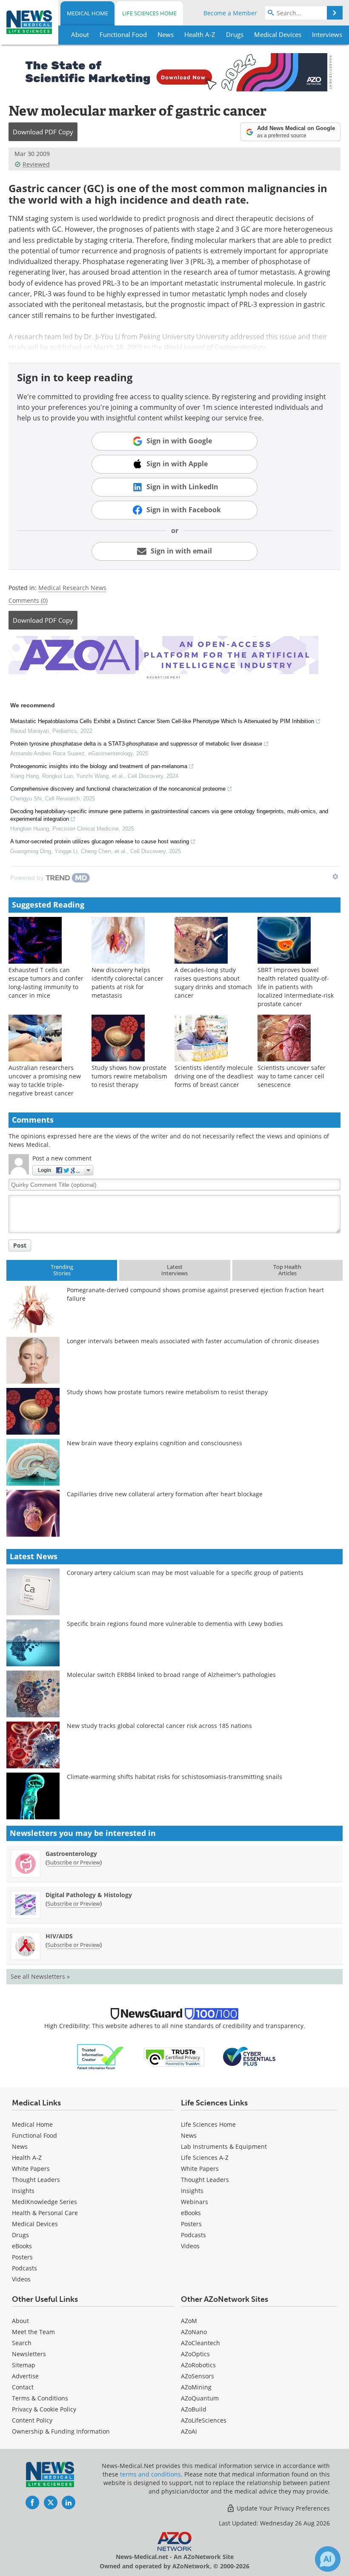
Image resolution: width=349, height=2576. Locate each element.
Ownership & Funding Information (61, 2431)
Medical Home (87, 13)
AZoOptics (195, 2354)
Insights (23, 2191)
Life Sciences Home (149, 13)
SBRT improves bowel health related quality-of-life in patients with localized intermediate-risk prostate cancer (296, 987)
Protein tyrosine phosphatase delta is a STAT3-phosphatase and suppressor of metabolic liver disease (136, 744)
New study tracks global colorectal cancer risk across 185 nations (159, 1726)
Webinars (195, 2202)
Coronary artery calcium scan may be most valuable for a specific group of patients (185, 1573)
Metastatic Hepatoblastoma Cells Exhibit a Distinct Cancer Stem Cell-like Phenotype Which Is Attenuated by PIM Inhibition (162, 721)
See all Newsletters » (40, 1976)
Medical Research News (72, 588)
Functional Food (34, 2135)
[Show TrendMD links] (335, 877)
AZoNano (194, 2332)
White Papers (31, 2169)
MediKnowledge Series (44, 2202)
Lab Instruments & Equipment (224, 2146)
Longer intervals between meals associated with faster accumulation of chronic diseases (193, 1341)
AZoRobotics (198, 2365)
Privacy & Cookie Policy (44, 2409)
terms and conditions (150, 2474)
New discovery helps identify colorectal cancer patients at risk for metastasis (127, 983)
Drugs (20, 2235)
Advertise (25, 2376)
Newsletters (29, 2354)
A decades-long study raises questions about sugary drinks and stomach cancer (213, 983)
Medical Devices (35, 2224)
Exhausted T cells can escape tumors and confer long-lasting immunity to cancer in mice (46, 983)
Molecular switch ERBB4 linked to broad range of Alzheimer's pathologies (171, 1675)
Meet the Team (33, 2332)
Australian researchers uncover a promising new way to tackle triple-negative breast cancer (45, 1080)
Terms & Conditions (40, 2398)
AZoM (189, 2321)
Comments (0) (28, 600)
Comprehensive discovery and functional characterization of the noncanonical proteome (118, 789)
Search (22, 2343)
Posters (22, 2257)
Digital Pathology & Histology (89, 1895)
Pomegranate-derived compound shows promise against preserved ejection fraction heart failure (195, 1294)
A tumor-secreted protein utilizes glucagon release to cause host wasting (100, 841)
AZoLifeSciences (204, 2420)
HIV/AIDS (59, 1936)
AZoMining (196, 2387)
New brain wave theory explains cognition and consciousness (154, 1443)
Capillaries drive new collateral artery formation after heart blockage (165, 1494)
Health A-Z (27, 2158)
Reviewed (36, 164)
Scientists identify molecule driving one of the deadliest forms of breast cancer (214, 1076)
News (20, 2146)
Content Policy (32, 2420)
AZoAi (189, 2431)
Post (20, 1245)
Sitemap (24, 2365)
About (20, 2321)
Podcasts (24, 2268)
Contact (23, 2387)
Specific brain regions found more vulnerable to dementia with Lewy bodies (175, 1624)
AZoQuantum (200, 2398)
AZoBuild (194, 2409)
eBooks (22, 2246)
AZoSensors (197, 2376)
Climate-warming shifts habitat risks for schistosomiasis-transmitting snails (174, 1777)
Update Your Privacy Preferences (282, 2508)
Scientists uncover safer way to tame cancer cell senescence (292, 1076)
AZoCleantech (200, 2343)
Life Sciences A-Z (205, 2158)
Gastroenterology (71, 1854)
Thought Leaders (36, 2180)
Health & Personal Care (45, 2213)
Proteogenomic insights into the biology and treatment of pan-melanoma (99, 766)
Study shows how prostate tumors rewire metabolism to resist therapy (129, 1076)
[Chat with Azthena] (328, 2559)
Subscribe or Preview (74, 1862)
